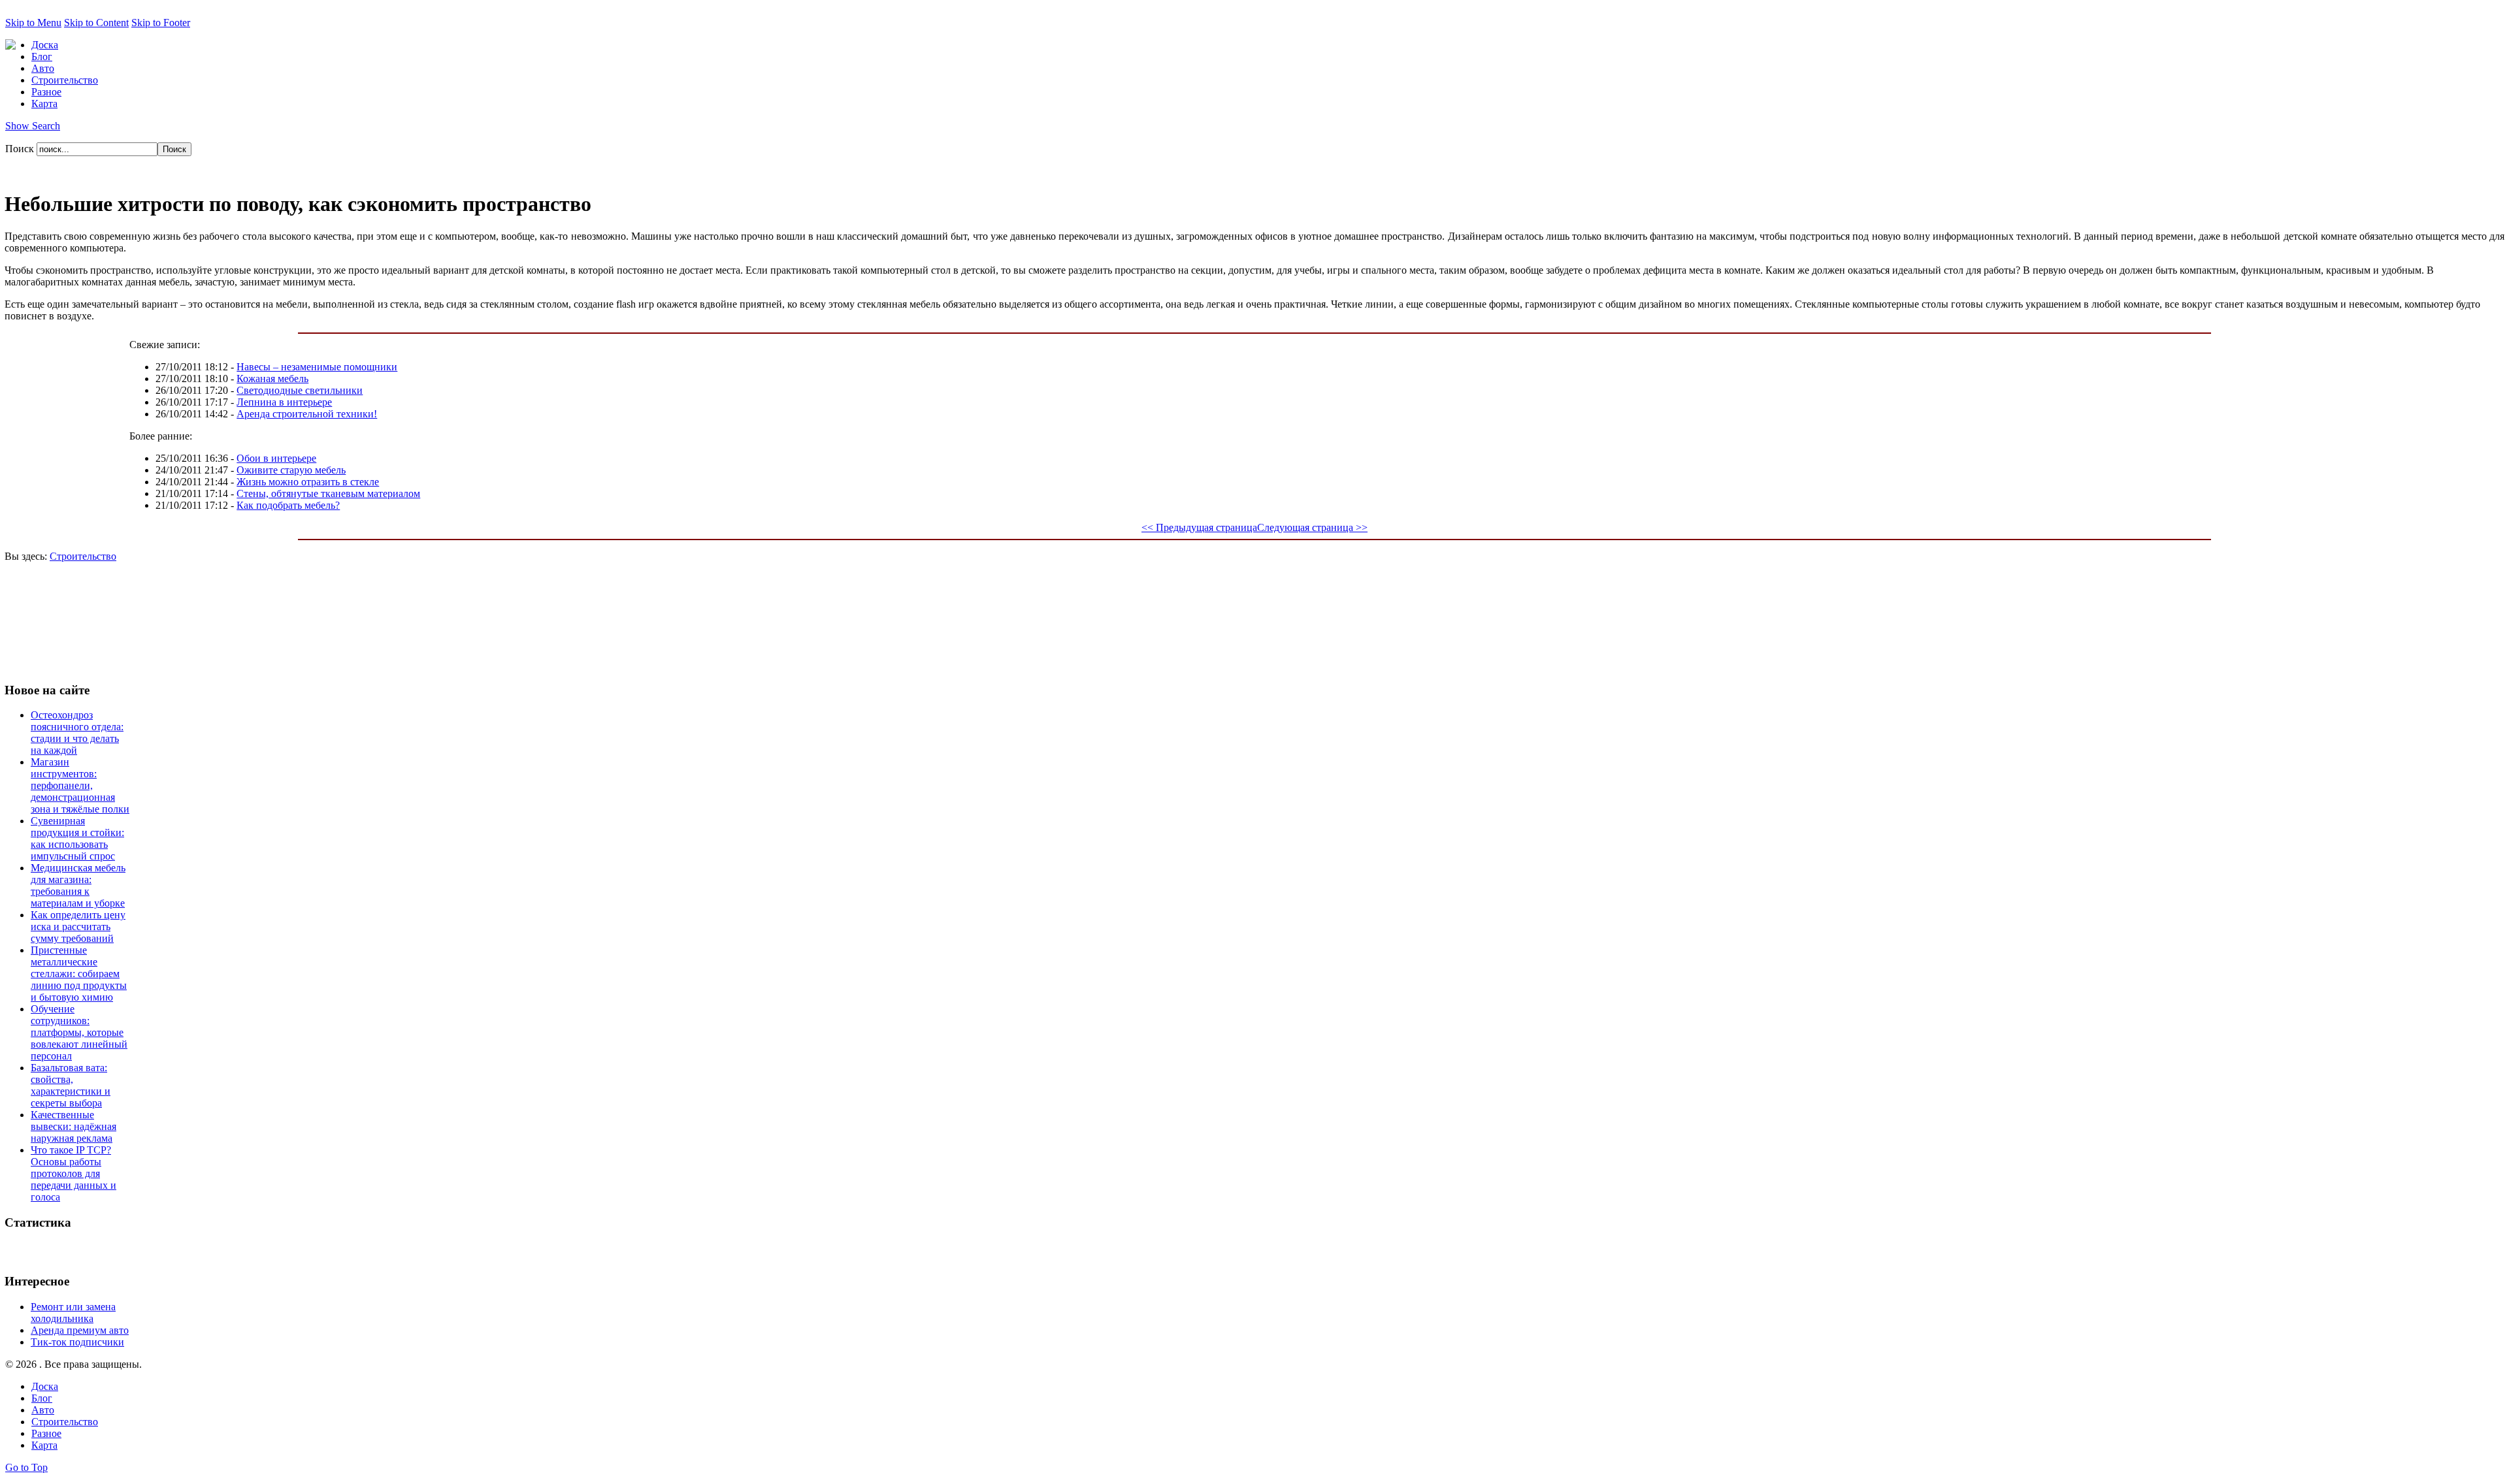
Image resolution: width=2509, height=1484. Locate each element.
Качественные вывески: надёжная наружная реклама (74, 1126)
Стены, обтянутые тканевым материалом (328, 493)
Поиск (21, 149)
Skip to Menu (33, 23)
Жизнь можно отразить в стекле (308, 482)
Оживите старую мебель (291, 470)
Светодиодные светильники (300, 390)
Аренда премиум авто (80, 1330)
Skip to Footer (161, 23)
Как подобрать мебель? (288, 505)
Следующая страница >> (1312, 527)
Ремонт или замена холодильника (73, 1313)
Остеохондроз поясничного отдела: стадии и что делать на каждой (77, 733)
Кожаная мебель (272, 379)
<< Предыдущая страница (1199, 527)
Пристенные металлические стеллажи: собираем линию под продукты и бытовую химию (79, 974)
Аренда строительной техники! (307, 414)
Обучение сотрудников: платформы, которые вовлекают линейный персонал (79, 1032)
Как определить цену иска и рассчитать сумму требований (78, 927)
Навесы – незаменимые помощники (317, 367)
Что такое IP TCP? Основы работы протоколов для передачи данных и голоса (74, 1173)
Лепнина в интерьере (284, 402)
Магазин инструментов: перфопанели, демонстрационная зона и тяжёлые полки (80, 785)
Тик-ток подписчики (77, 1342)
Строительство (83, 556)
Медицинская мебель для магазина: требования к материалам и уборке (78, 885)
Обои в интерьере (276, 458)
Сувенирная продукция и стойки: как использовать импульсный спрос (77, 838)
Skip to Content (96, 23)
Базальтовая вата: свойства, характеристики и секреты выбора (71, 1085)
